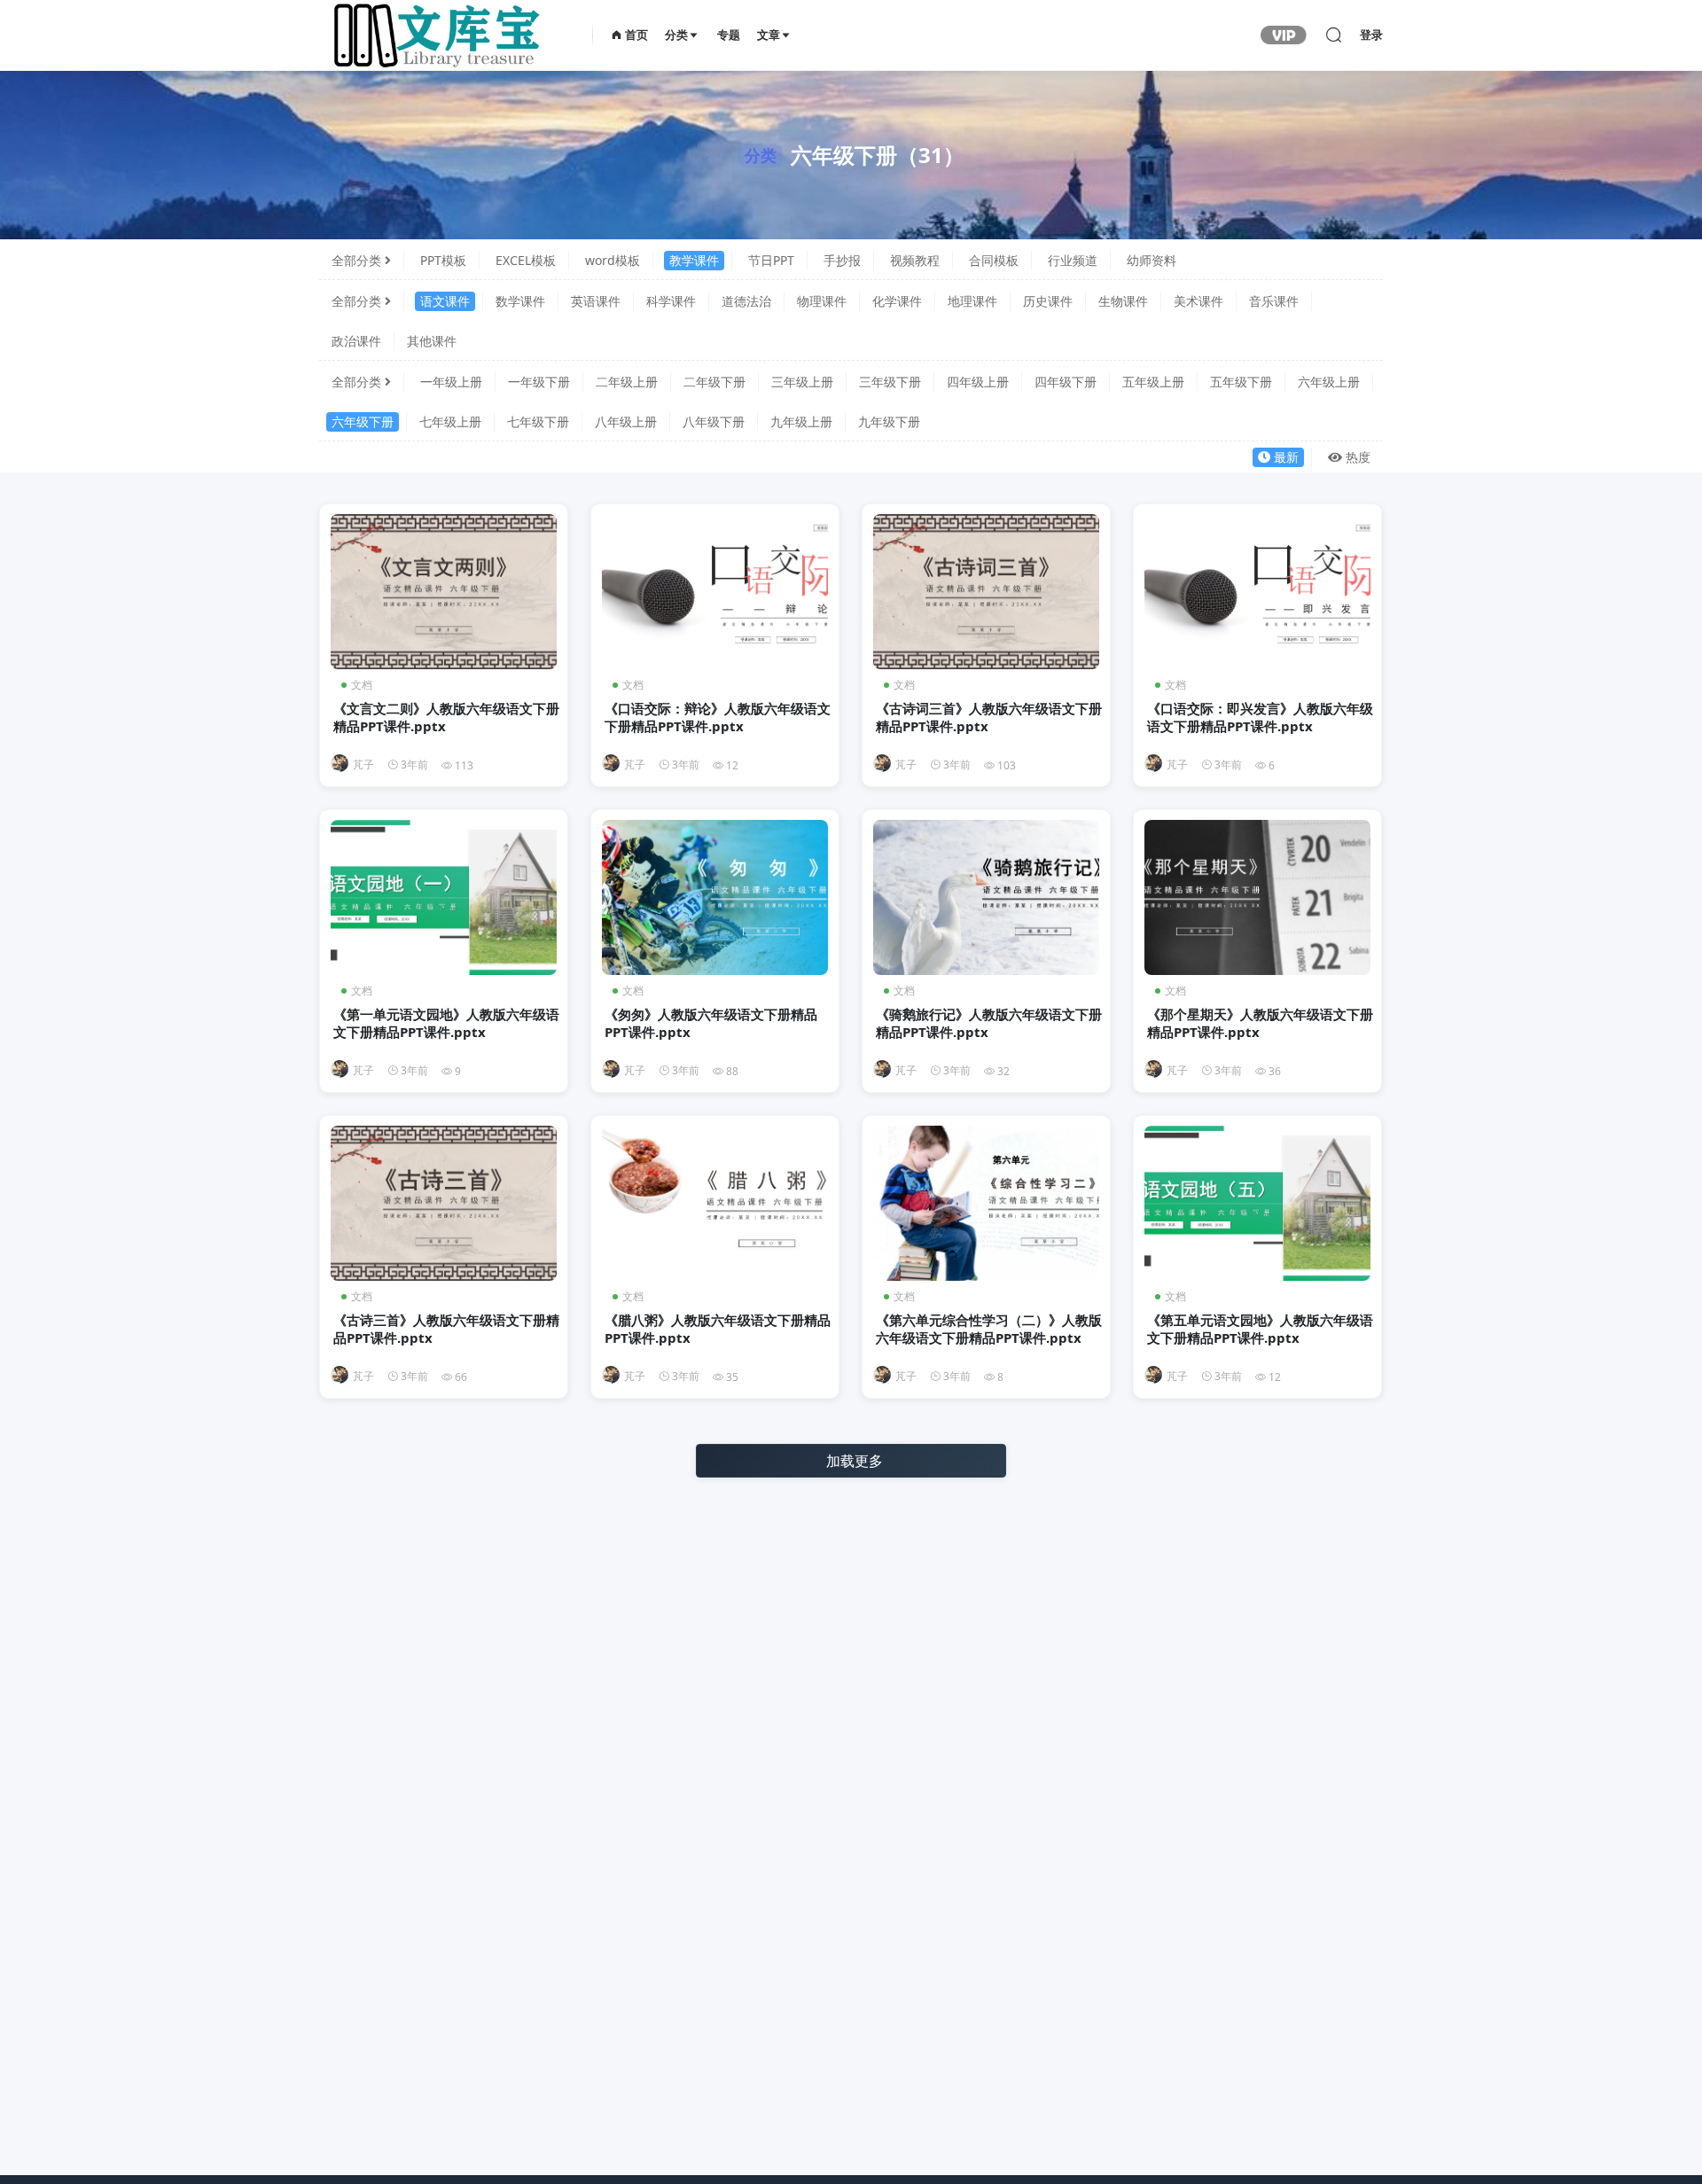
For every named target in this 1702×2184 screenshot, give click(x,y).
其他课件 (432, 341)
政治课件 (356, 341)
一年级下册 (539, 382)
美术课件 (1198, 301)
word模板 (613, 260)
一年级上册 (451, 382)
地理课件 (972, 301)
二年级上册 (627, 382)
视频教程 (915, 260)
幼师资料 (1152, 260)
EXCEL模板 (526, 260)
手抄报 (842, 260)
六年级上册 (1329, 382)
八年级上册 (626, 421)
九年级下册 (889, 421)
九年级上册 (801, 421)
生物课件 (1123, 301)
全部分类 (356, 260)
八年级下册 (714, 421)
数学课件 (520, 301)
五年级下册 (1241, 382)
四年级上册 (978, 382)
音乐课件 (1274, 301)
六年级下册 (363, 421)
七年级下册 (538, 421)
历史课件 (1048, 301)
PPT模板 (443, 260)
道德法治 (746, 301)
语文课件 (445, 301)
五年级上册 (1153, 382)
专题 (729, 35)
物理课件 (822, 301)
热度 (1358, 457)
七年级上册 (450, 421)
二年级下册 (714, 382)
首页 (635, 35)
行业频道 (1073, 260)
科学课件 (671, 301)
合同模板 (994, 260)
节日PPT (771, 260)
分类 (676, 35)
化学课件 (897, 301)
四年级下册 (1066, 382)
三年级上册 (802, 382)
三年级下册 (890, 382)
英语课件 (596, 301)
